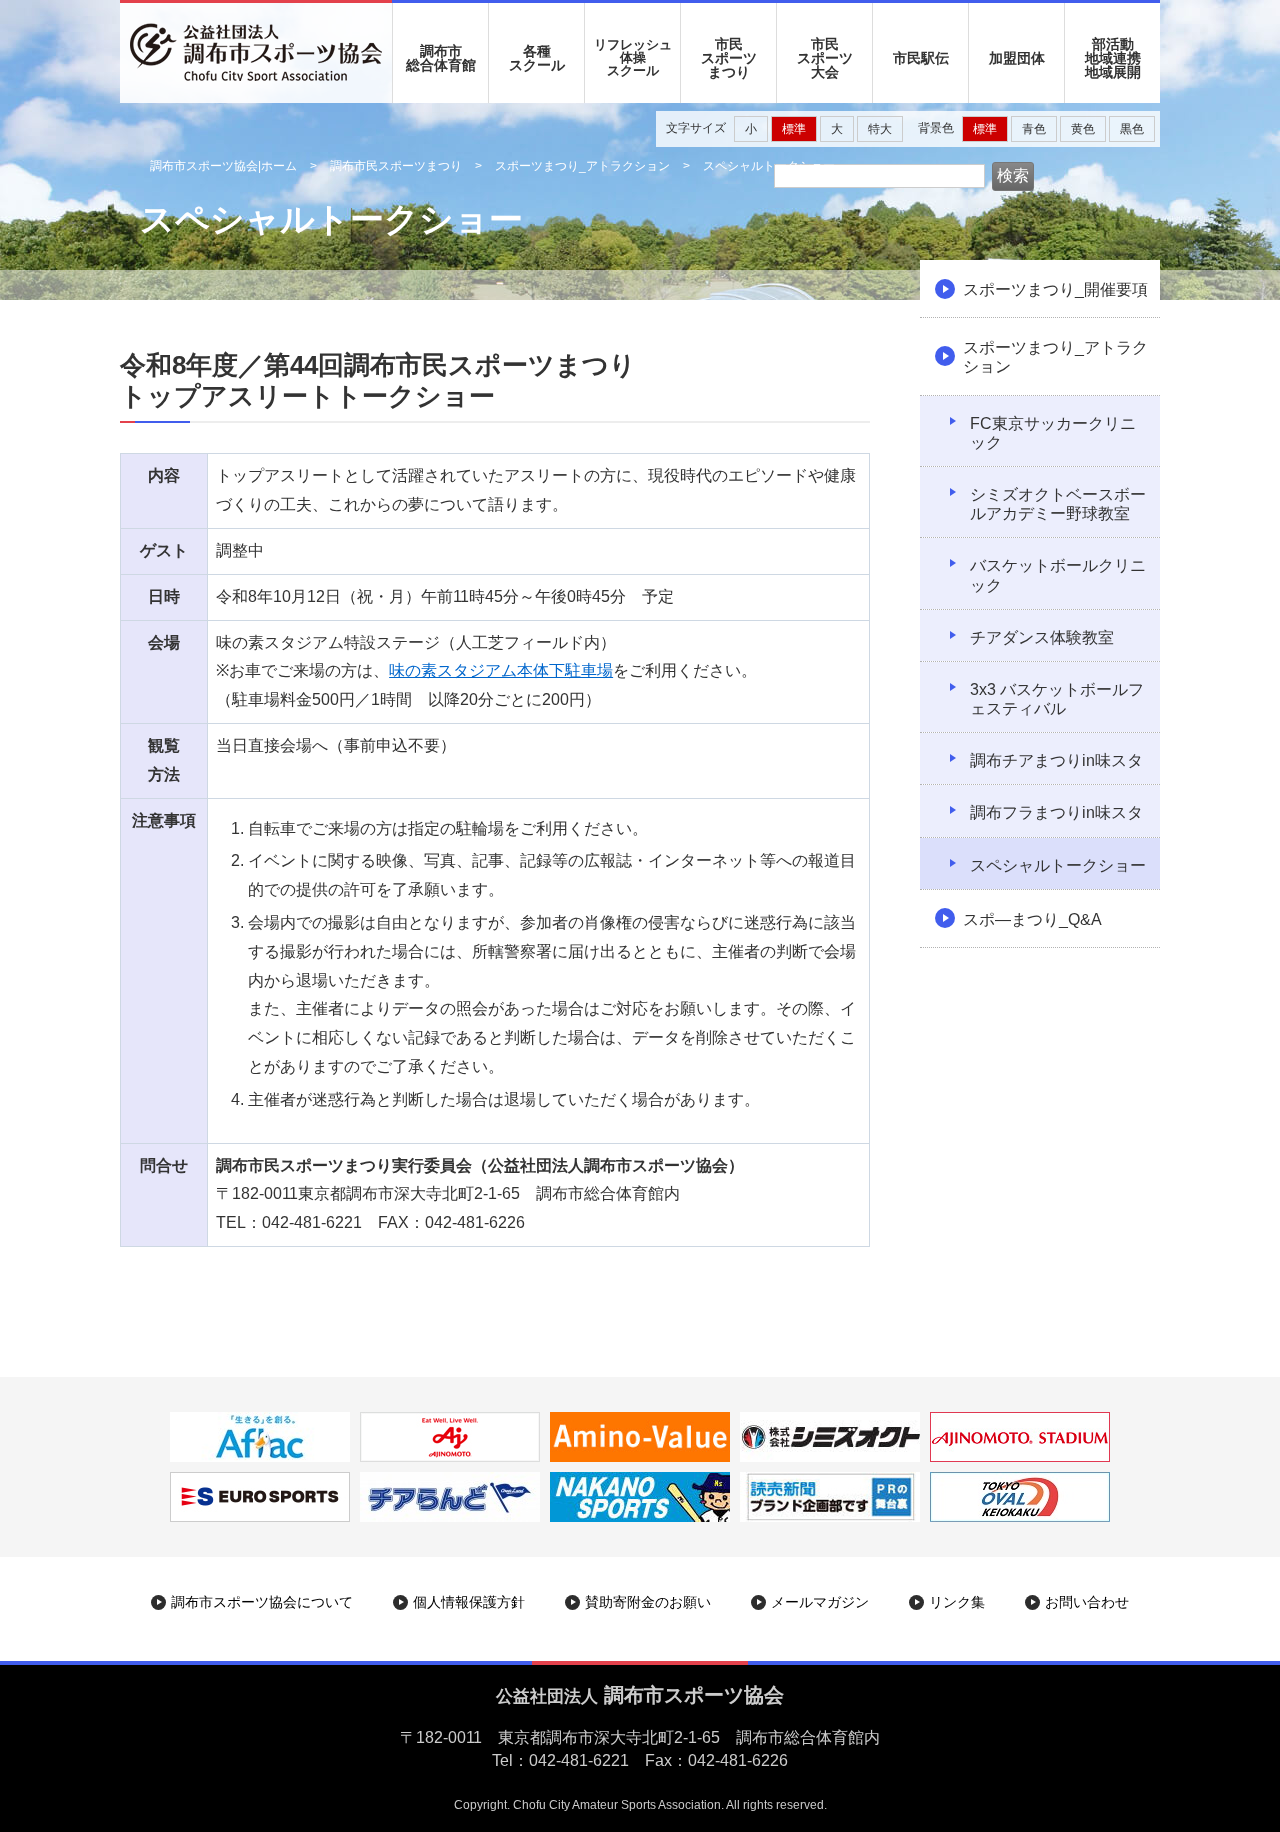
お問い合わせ (1087, 1602)
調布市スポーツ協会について (262, 1602)
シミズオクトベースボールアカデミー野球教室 (1058, 504)
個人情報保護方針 (469, 1602)
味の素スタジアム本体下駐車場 (501, 670)
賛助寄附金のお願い (648, 1602)
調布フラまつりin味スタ (1056, 812)
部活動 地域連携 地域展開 (1113, 58)
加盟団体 (1017, 58)
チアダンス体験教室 (1042, 637)
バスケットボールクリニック (1058, 575)
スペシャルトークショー (1058, 865)
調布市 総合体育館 (441, 58)
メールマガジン (820, 1602)
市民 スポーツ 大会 (825, 58)
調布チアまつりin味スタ (1056, 760)
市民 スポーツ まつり (729, 58)
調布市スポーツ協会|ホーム (223, 166)
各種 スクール (537, 58)
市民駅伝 (921, 58)
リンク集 (957, 1602)
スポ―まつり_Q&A (1032, 919)
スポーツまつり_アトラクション (582, 166)
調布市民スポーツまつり (396, 166)
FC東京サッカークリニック (1053, 433)
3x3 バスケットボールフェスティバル (1057, 699)
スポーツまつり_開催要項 (1055, 289)
